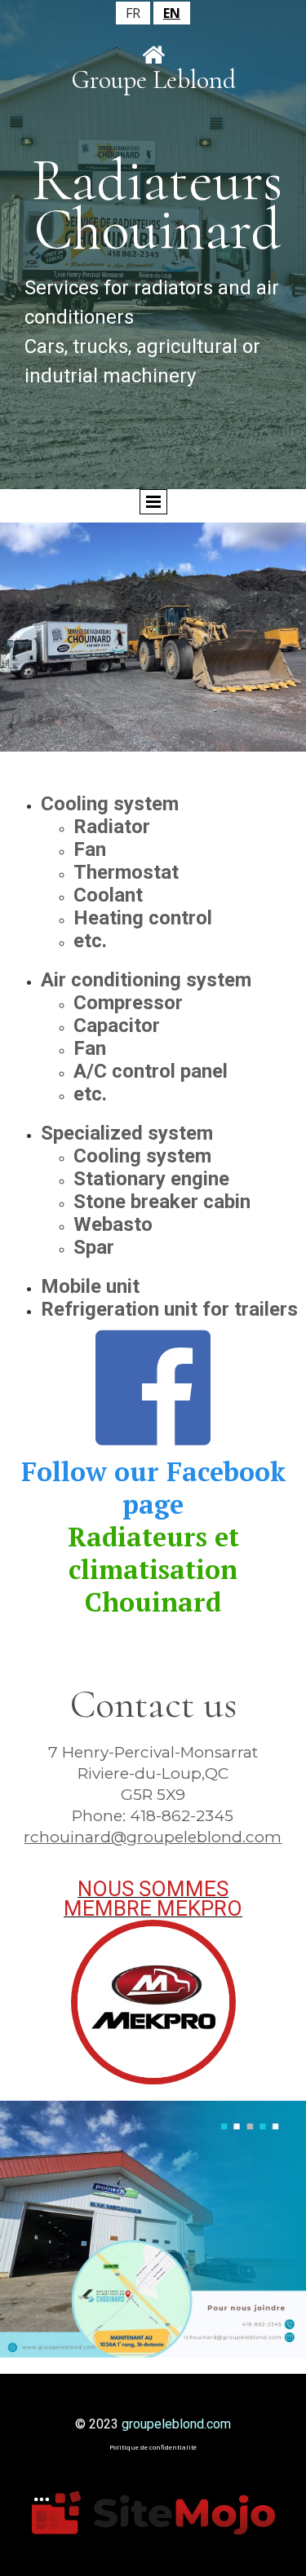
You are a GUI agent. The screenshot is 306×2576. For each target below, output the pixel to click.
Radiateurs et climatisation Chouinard (153, 1569)
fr (133, 13)
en (172, 13)
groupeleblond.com (176, 2424)
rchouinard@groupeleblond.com (153, 1837)
